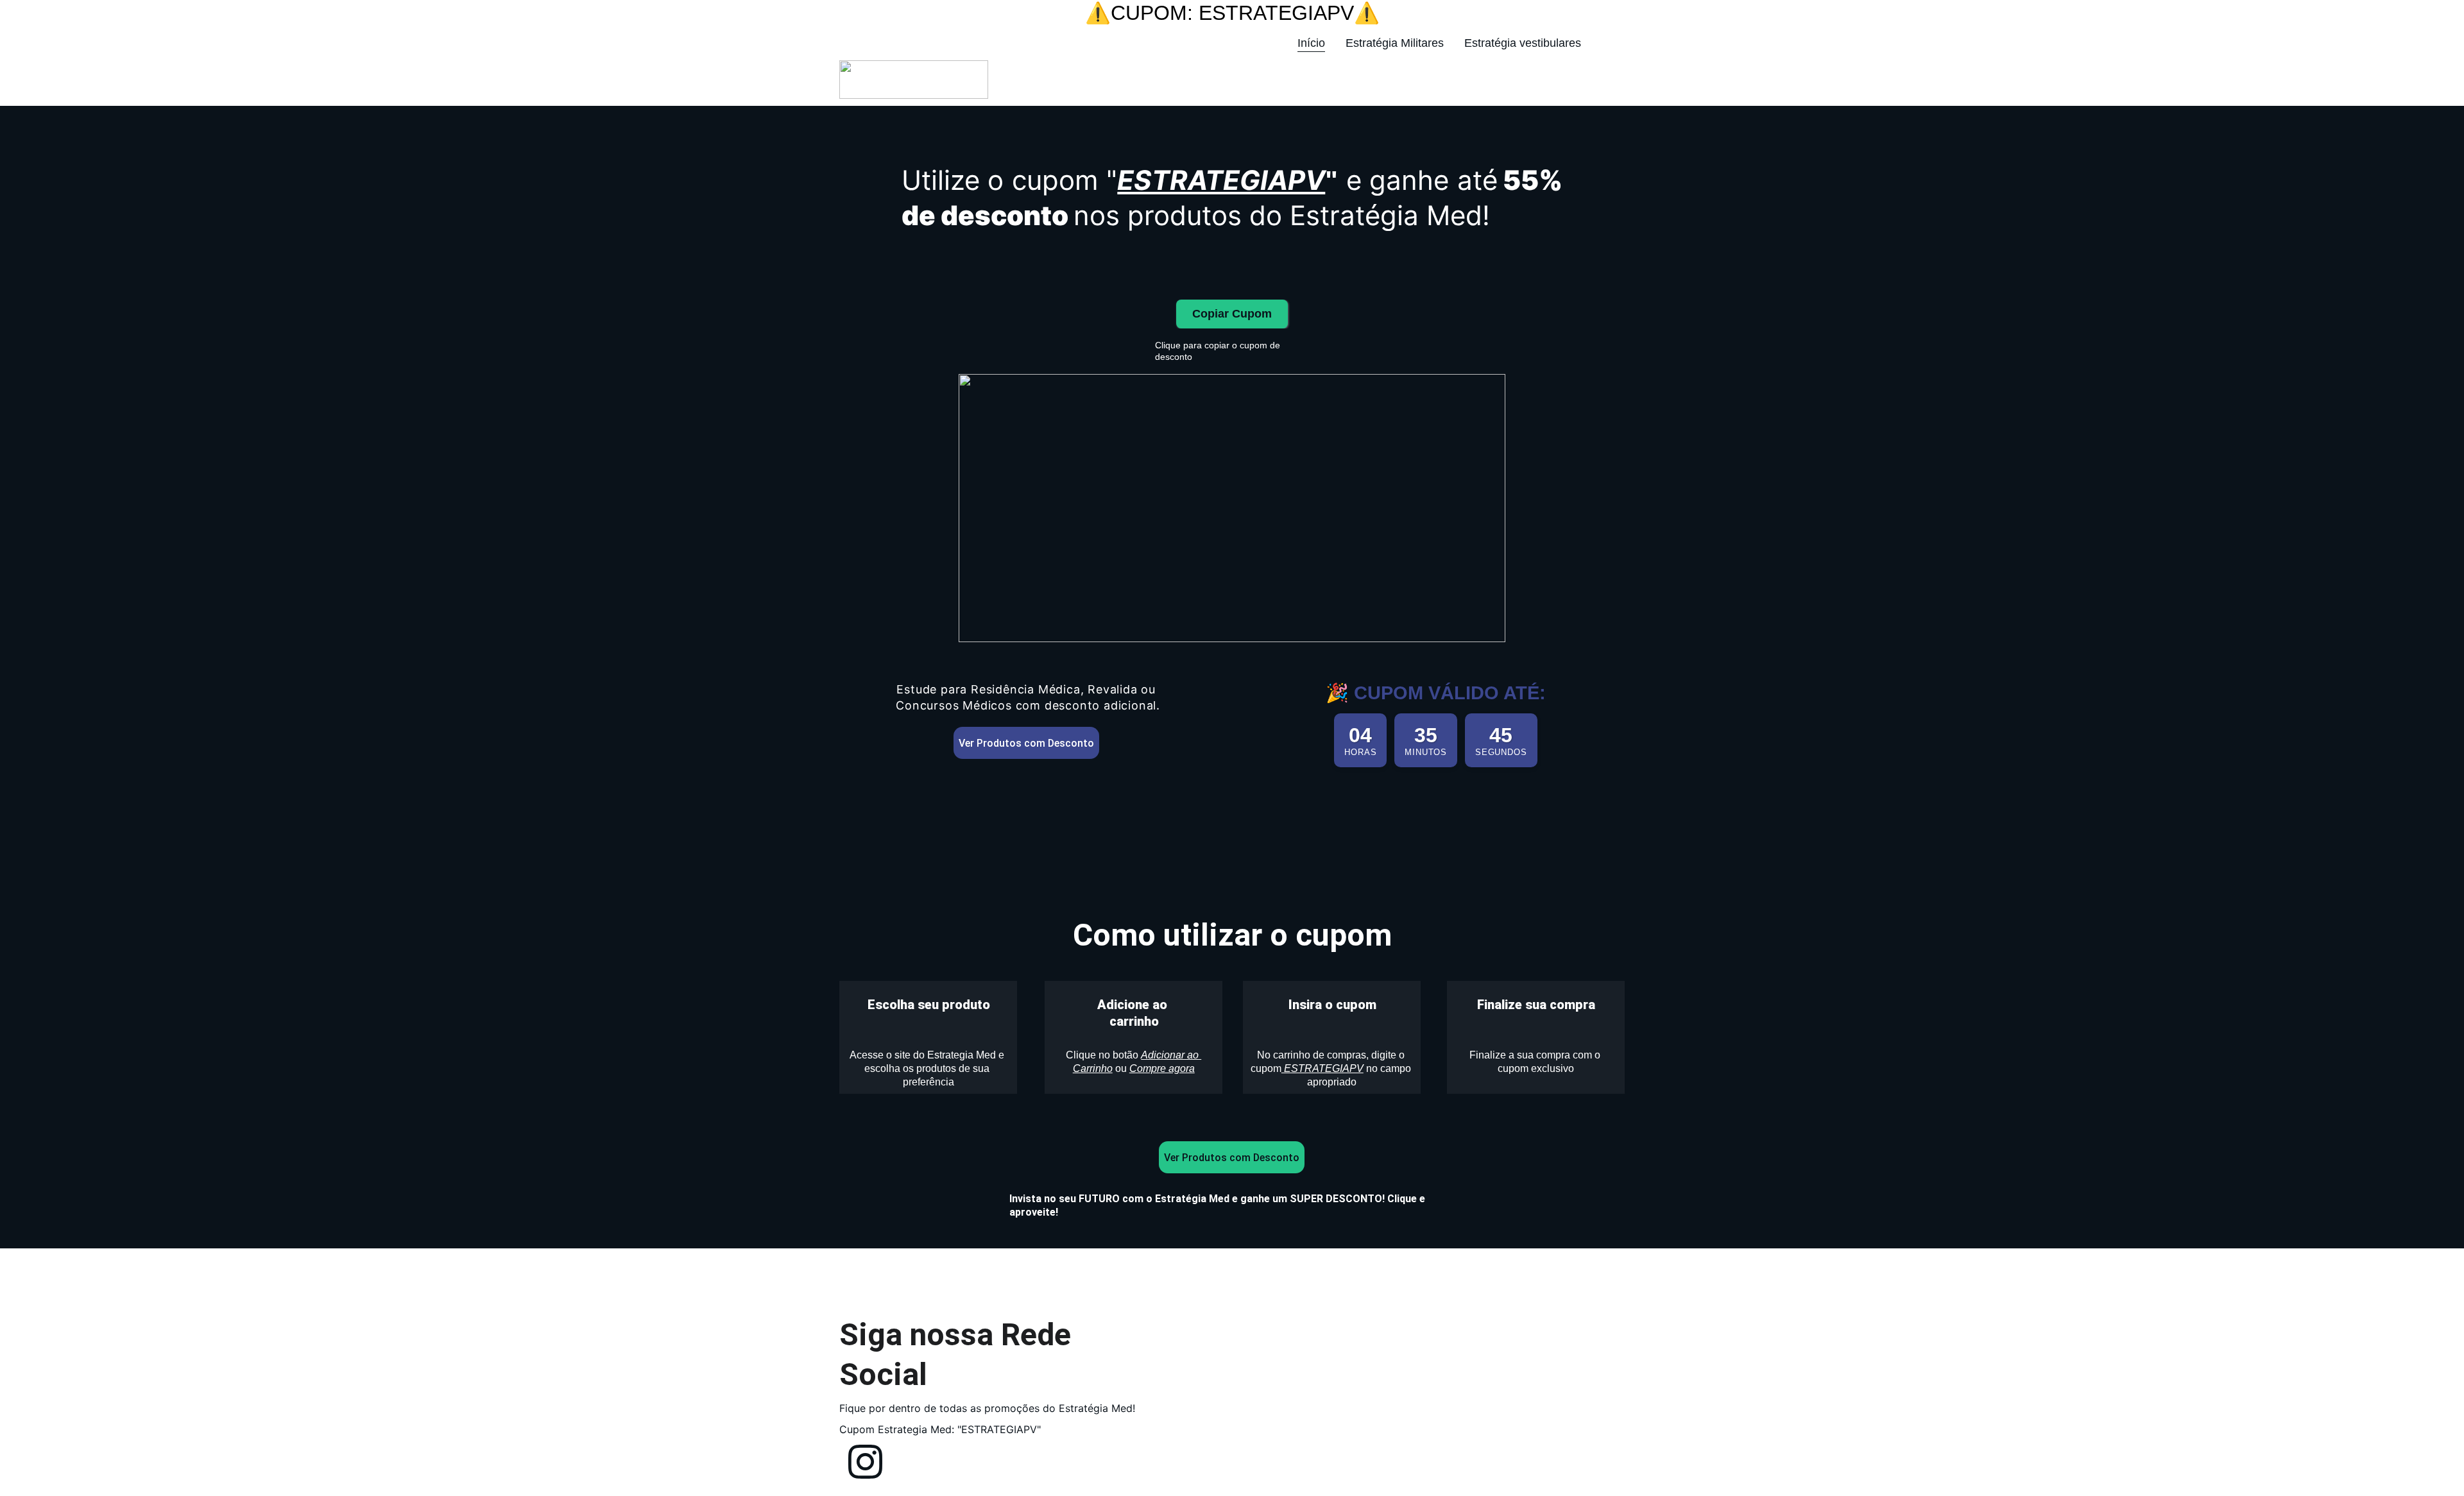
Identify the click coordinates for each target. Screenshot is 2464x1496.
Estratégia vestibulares (1523, 43)
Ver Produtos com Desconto (1026, 743)
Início (1311, 43)
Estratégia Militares (1395, 43)
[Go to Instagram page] (1608, 44)
